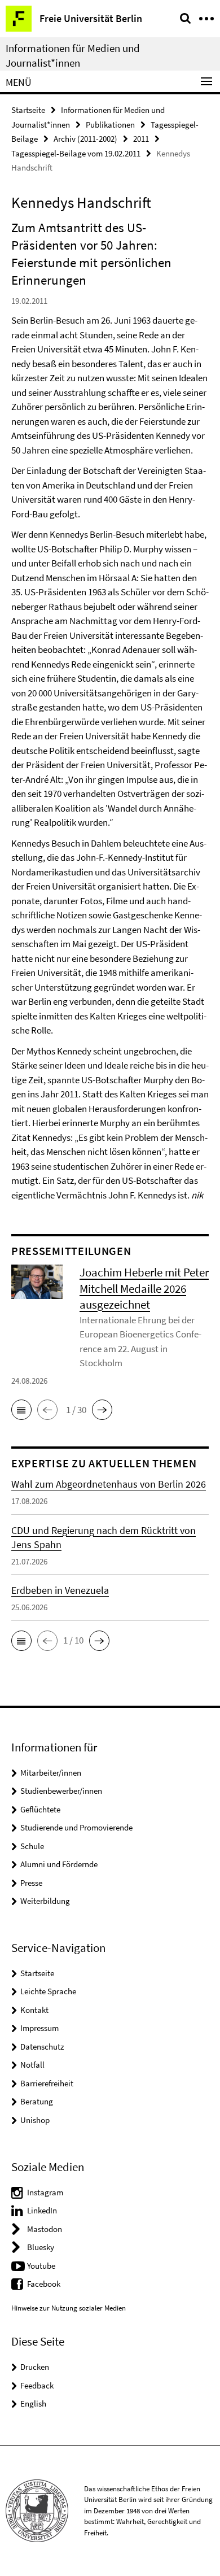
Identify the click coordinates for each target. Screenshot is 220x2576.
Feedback (37, 2385)
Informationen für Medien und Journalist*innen (73, 55)
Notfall (32, 2065)
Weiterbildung (45, 1901)
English (33, 2403)
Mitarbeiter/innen (51, 1773)
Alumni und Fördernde (59, 1864)
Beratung (37, 2101)
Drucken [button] (35, 2367)
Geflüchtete (40, 1809)
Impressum (39, 2028)
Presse (31, 1883)
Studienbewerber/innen (61, 1791)
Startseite (28, 110)
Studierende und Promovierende (76, 1827)
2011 (141, 139)
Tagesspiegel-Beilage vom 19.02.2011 (76, 153)
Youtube (41, 2266)
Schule (32, 1846)
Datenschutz (42, 2047)
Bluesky (41, 2247)
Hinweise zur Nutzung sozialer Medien (69, 2308)
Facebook (44, 2284)
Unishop (35, 2120)
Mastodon (45, 2229)
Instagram (45, 2192)
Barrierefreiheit (47, 2083)
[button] (21, 1410)
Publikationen (110, 125)
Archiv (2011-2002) (85, 139)
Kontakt (34, 2010)
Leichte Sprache (48, 1991)
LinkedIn (42, 2210)
